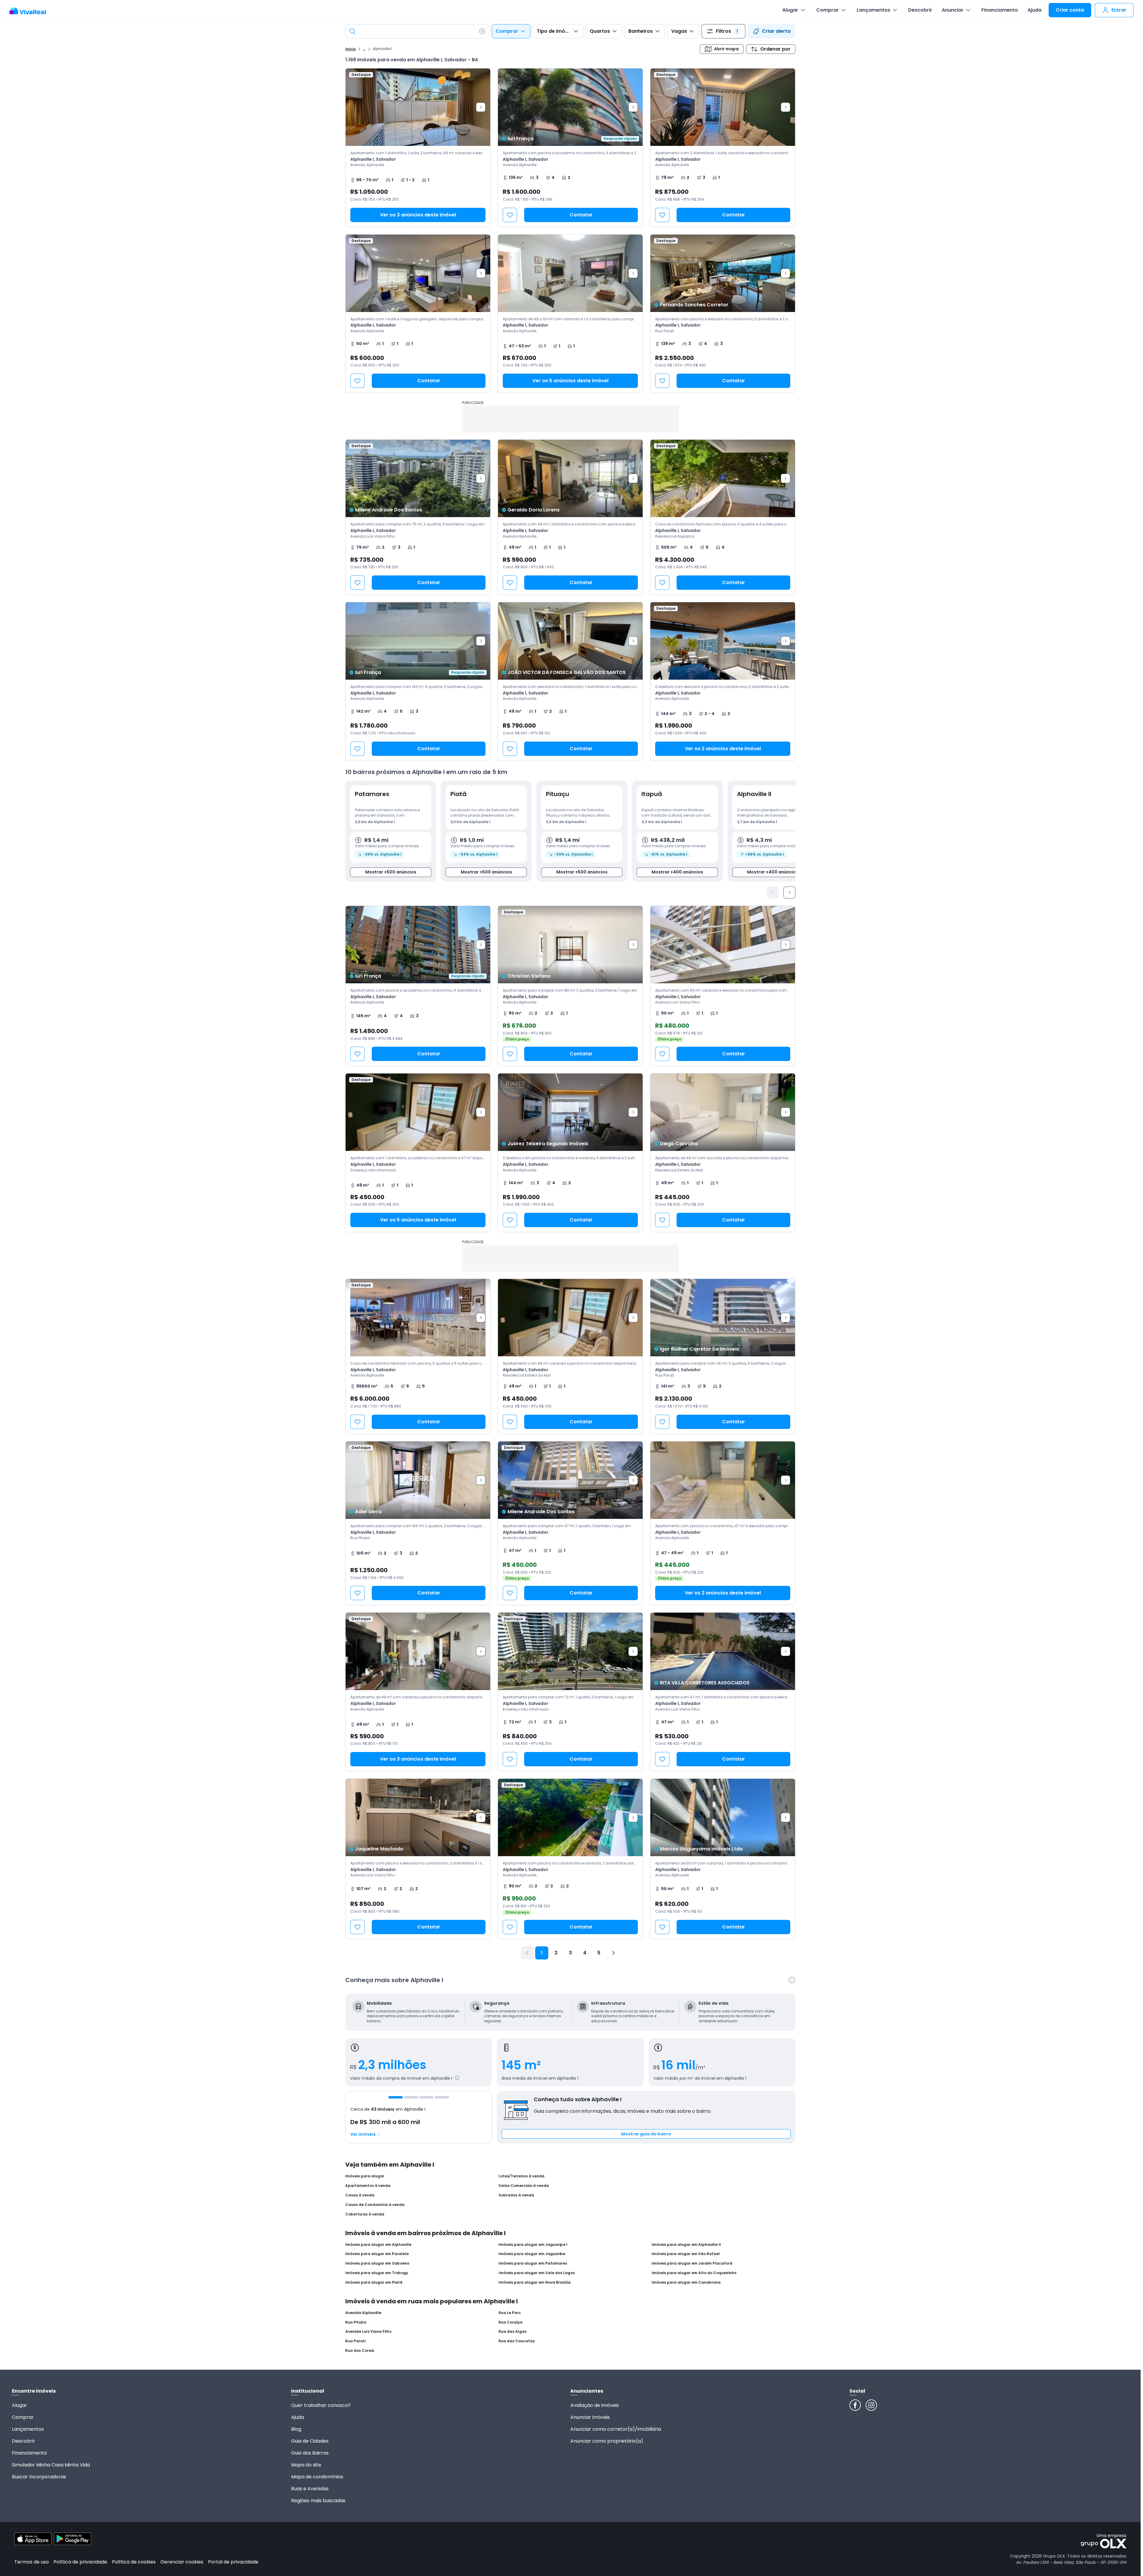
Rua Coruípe (510, 2322)
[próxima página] (613, 1953)
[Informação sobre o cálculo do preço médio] (457, 2078)
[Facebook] (855, 2405)
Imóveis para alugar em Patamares (533, 2263)
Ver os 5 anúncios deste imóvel (570, 381)
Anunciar (953, 10)
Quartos (600, 31)
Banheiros (641, 31)
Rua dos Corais (360, 2351)
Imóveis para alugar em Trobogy (377, 2273)
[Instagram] (871, 2405)
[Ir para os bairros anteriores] (773, 893)
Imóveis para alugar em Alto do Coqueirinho (694, 2273)
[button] (418, 148)
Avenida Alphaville (363, 2313)
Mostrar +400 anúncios (677, 872)
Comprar (827, 10)
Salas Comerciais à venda (524, 2186)
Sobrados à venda (516, 2195)
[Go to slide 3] (427, 2097)
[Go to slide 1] (396, 2097)
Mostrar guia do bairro (646, 2134)
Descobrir (920, 10)
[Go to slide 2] (411, 2097)
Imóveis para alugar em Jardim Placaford (692, 2263)
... (364, 49)
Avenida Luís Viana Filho (368, 2332)
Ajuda (1035, 10)
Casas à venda (360, 2195)
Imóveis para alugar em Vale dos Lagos (537, 2273)
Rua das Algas (513, 2332)
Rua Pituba (356, 2322)
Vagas (679, 31)
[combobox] (417, 31)
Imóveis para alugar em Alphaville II (686, 2245)
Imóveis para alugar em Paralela (377, 2254)
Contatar (581, 215)
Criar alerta (776, 31)
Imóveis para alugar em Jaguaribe (532, 2254)
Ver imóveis (363, 2134)
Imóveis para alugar (365, 2176)
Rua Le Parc (510, 2313)
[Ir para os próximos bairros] (789, 893)
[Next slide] (481, 107)
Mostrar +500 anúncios (391, 872)
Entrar (1119, 10)
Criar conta (1070, 10)
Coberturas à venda (365, 2214)
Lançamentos (873, 10)
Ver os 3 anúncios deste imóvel (418, 215)
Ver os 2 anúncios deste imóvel (723, 749)
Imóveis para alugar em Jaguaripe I (533, 2245)
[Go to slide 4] (442, 2097)
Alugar (790, 10)
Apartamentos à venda (368, 2186)
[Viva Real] (31, 11)
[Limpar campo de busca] (482, 31)
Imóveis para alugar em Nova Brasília (535, 2282)
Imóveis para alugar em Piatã (374, 2282)
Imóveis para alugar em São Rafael (686, 2254)
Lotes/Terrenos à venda (521, 2176)
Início (350, 49)
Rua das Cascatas (517, 2341)
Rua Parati (355, 2341)
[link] (570, 148)
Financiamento (1000, 10)
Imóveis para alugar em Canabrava (686, 2282)
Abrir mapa (726, 49)
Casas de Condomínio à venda (375, 2205)
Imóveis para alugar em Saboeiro (377, 2263)
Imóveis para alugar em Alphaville (378, 2245)
